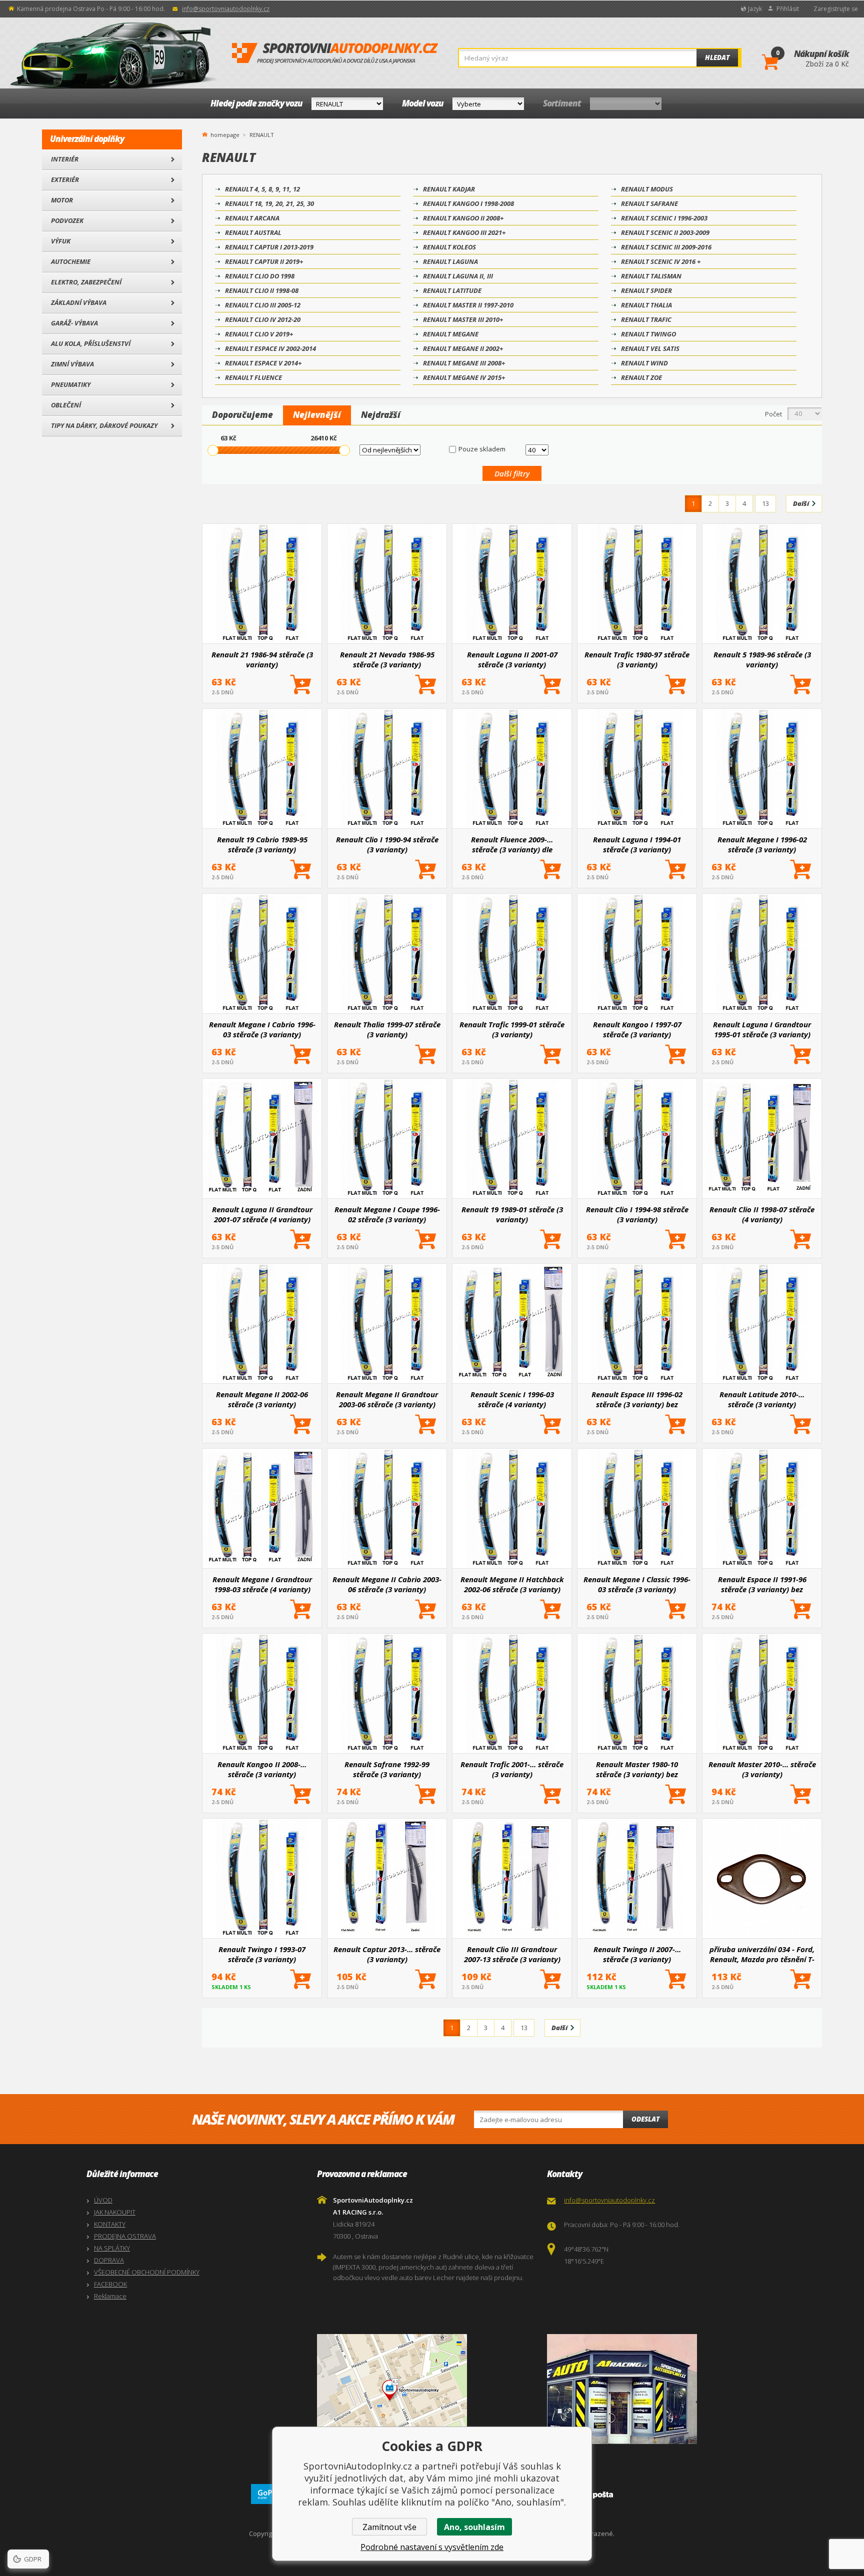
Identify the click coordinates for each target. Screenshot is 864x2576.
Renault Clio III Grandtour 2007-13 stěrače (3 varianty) (512, 1954)
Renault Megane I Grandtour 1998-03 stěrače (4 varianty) (262, 1584)
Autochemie (71, 261)
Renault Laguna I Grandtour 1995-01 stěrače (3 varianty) (762, 1029)
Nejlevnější (317, 415)
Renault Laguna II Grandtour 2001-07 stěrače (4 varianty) (262, 1214)
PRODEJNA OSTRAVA (125, 2236)
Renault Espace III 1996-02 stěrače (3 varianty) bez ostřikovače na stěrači (637, 1399)
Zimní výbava (72, 364)
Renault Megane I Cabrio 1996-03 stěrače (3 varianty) (262, 1029)
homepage (225, 134)
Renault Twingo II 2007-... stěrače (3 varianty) (637, 1954)
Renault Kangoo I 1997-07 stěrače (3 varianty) (637, 1029)
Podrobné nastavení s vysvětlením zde (432, 2547)
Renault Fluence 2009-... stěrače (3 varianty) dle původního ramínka (512, 844)
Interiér (65, 159)
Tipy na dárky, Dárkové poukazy (104, 425)
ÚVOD (103, 2200)
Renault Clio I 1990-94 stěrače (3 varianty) (387, 844)
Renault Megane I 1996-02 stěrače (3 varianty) (762, 844)
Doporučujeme (242, 415)
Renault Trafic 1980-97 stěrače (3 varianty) (637, 659)
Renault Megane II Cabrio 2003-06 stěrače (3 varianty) (387, 1584)
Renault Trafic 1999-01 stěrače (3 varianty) (512, 1029)
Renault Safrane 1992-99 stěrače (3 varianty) (387, 1769)
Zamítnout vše (389, 2527)
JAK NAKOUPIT (115, 2212)
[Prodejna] (660, 2389)
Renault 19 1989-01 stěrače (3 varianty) (512, 1214)
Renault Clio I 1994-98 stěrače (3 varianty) (637, 1214)
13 (765, 503)
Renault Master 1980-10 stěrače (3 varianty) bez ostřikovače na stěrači (637, 1769)
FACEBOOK (110, 2284)
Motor (62, 200)
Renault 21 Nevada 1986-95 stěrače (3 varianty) (387, 659)
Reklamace (110, 2296)
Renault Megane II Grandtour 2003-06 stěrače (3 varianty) (387, 1399)
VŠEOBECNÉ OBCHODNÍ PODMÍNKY (147, 2272)
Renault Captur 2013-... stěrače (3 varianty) (387, 1954)
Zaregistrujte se (836, 9)
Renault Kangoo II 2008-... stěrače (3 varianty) (262, 1769)
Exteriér (65, 179)
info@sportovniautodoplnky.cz (226, 9)
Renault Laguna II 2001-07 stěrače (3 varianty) (512, 659)
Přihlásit (788, 9)
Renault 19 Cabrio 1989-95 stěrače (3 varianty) (262, 844)
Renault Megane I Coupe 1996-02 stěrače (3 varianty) (387, 1214)
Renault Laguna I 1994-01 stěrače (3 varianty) (637, 844)
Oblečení (66, 405)
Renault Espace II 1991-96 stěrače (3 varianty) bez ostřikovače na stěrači (762, 1584)
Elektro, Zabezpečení (86, 282)
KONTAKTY (110, 2224)
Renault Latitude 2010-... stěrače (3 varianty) (762, 1399)
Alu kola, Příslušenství (91, 343)
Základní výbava (79, 302)
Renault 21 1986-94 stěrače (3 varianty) (262, 659)
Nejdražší (381, 415)
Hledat (717, 57)
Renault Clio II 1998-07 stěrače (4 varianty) (762, 1214)
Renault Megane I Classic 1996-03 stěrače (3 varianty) (637, 1584)
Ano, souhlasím (474, 2527)
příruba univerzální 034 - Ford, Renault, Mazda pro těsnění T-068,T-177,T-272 (762, 1954)
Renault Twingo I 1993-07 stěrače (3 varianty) (262, 1954)
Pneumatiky (71, 384)
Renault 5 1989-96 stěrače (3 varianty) (762, 659)
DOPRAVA (109, 2260)
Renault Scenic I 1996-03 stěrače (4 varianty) (512, 1399)
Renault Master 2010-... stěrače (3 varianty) (762, 1769)
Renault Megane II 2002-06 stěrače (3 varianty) (262, 1399)
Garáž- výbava (74, 323)
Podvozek (67, 220)
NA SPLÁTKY (112, 2248)
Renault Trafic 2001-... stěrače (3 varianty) (512, 1769)
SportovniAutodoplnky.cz (335, 53)
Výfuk (61, 241)
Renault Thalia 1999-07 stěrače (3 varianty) (387, 1029)
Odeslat (645, 2119)
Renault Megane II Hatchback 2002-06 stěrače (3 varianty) (512, 1584)
